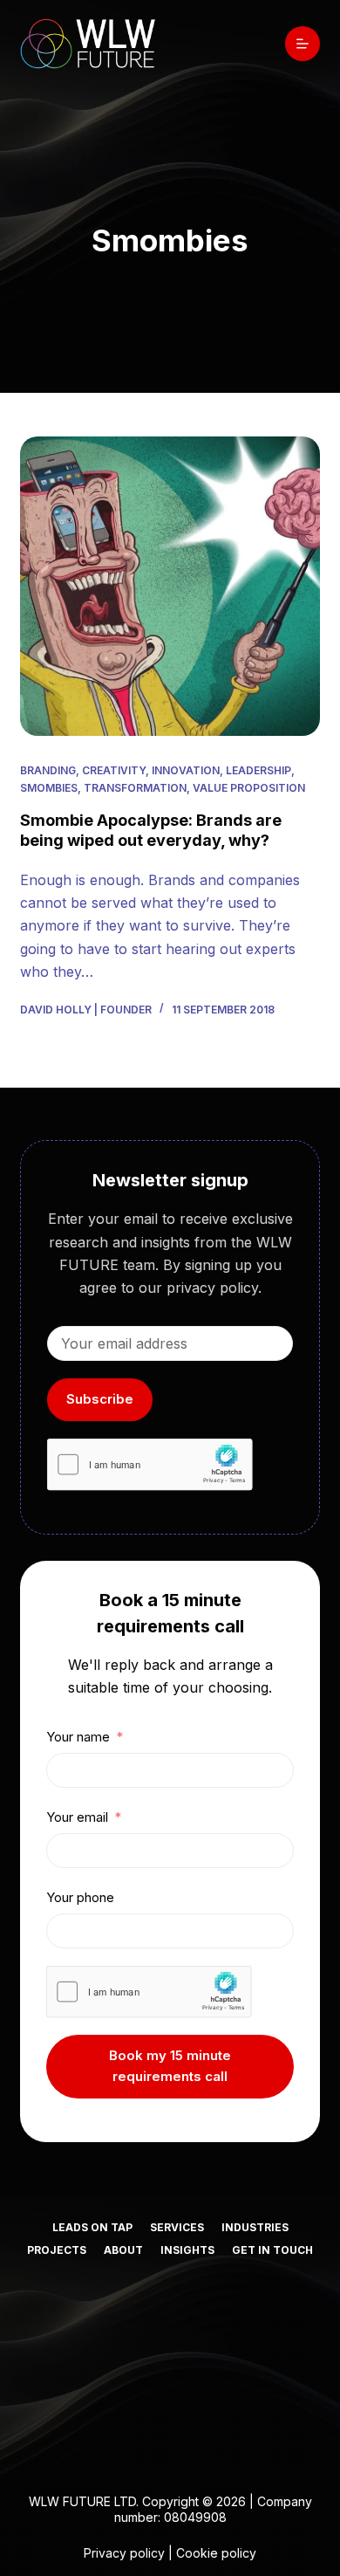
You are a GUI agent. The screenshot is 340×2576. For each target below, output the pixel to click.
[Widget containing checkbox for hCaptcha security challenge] (150, 1464)
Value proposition (249, 788)
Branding (48, 770)
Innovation (186, 770)
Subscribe (100, 1399)
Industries (255, 2227)
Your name (78, 1737)
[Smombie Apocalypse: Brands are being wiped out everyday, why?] (170, 586)
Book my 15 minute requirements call (170, 2066)
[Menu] (303, 44)
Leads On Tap (92, 2227)
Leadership (258, 770)
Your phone (80, 1897)
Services (177, 2227)
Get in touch (272, 2250)
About (123, 2250)
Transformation (135, 788)
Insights (187, 2250)
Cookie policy (216, 2553)
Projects (57, 2250)
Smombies (49, 788)
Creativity (114, 770)
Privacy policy (124, 2553)
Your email (77, 1817)
